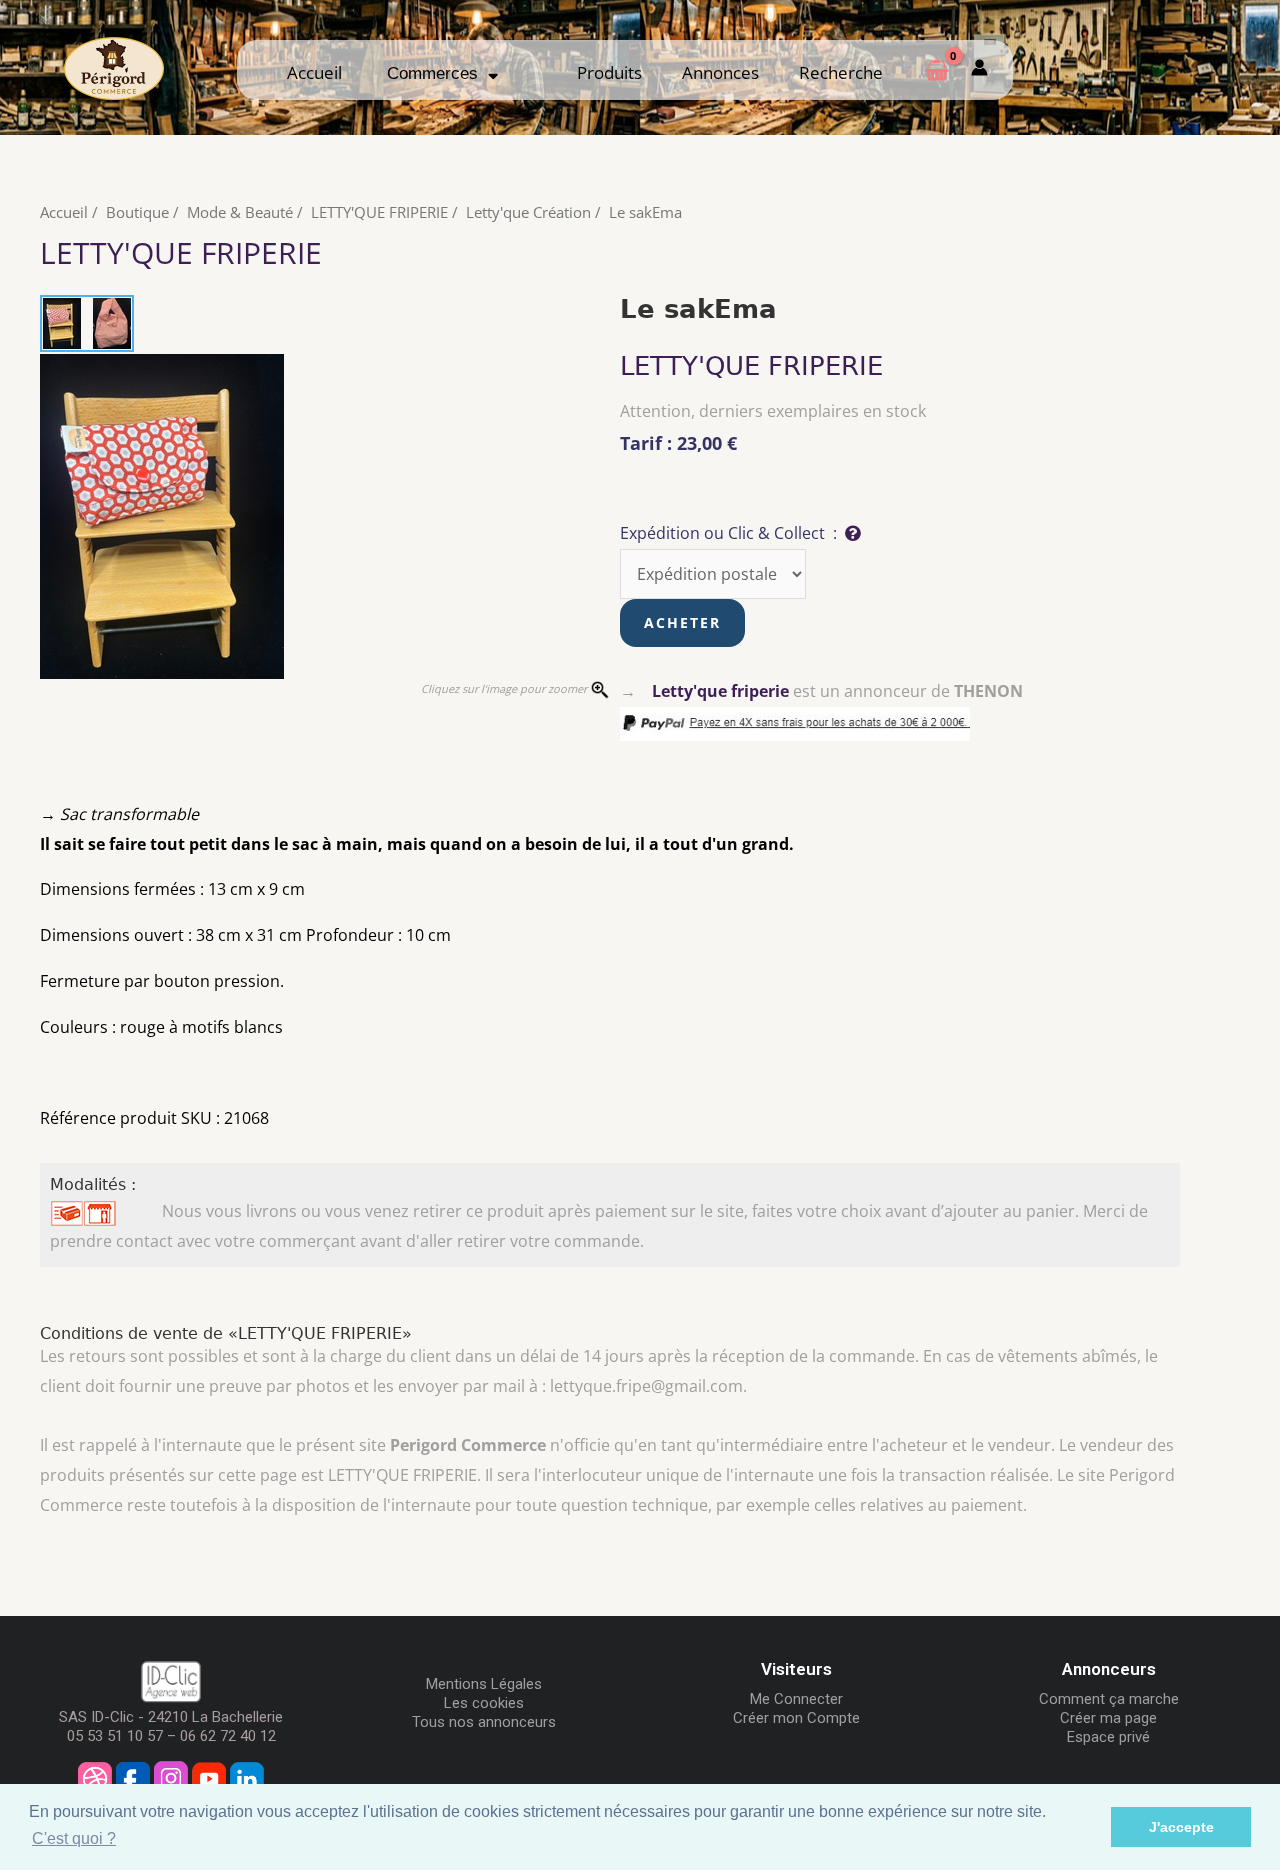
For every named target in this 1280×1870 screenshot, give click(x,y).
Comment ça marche (1109, 1699)
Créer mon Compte (796, 1718)
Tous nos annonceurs (484, 1722)
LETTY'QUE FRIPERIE (379, 212)
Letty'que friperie (720, 691)
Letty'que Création (528, 212)
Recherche (841, 72)
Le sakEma (645, 212)
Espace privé (1108, 1737)
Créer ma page (1108, 1718)
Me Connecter (796, 1699)
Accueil (314, 72)
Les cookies (484, 1703)
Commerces (437, 73)
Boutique (137, 212)
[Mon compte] (979, 69)
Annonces (720, 72)
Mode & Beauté (240, 212)
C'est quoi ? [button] (74, 1838)
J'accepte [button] (1181, 1827)
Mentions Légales (484, 1684)
